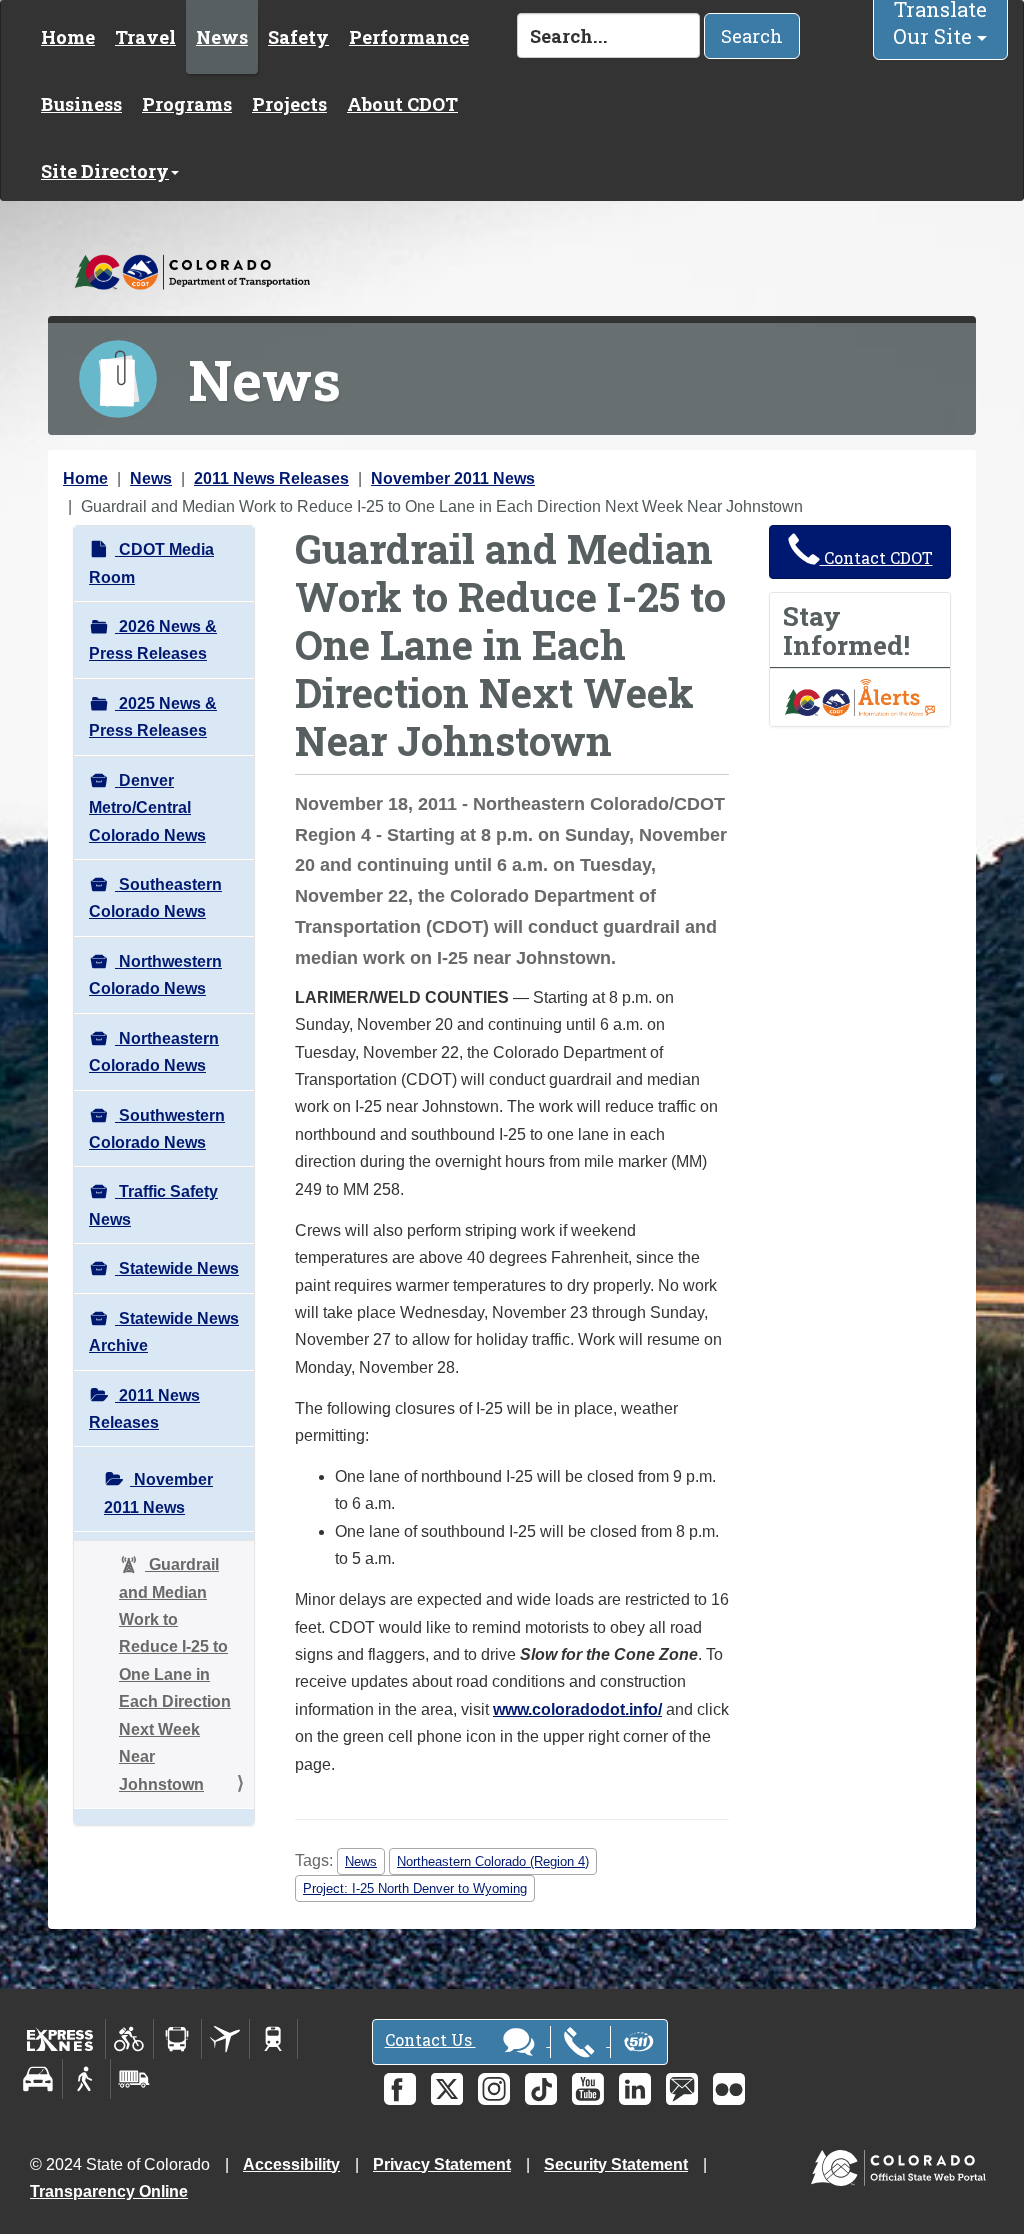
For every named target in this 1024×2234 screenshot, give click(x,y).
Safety (298, 37)
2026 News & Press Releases (153, 640)
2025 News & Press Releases (153, 717)
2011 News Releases (271, 478)
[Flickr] (729, 2089)
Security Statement (616, 2164)
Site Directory (105, 171)
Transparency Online (109, 2191)
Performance (409, 37)
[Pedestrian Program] (86, 2079)
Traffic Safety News (153, 1205)
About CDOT (402, 104)
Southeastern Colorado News (155, 898)
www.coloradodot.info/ (577, 1709)
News (222, 37)
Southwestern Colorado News (157, 1129)
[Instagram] (494, 2089)
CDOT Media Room (151, 563)
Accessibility (291, 2164)
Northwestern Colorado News (155, 975)
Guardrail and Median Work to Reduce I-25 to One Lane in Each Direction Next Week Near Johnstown (175, 1674)
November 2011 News (453, 478)
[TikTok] (541, 2089)
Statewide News (177, 1268)
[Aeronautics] (225, 2039)
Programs (187, 104)
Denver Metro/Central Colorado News (147, 808)
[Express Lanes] (60, 2039)
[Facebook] (400, 2089)
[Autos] (38, 2079)
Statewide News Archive (164, 1332)
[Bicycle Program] (129, 2039)
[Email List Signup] (682, 2089)
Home (68, 37)
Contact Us (430, 2039)
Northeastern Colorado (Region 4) (493, 1861)
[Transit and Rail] (177, 2039)
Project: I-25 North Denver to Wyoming (415, 1888)
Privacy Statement (442, 2164)
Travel (145, 37)
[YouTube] (588, 2089)
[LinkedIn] (635, 2089)
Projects (289, 104)
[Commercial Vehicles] (134, 2079)
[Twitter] (447, 2089)
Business (81, 104)
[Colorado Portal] (902, 2162)
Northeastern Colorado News (154, 1052)
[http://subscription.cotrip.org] (860, 696)
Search (752, 36)
